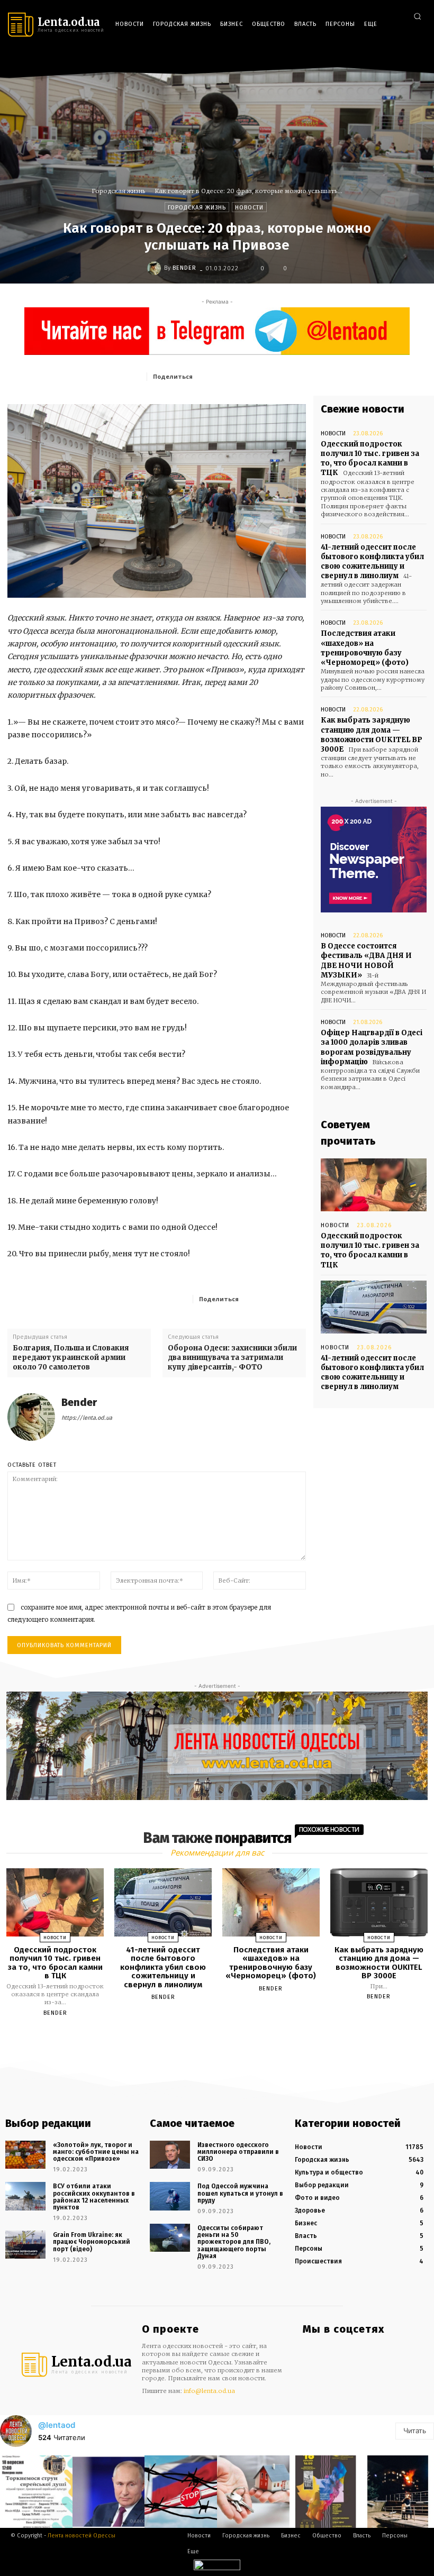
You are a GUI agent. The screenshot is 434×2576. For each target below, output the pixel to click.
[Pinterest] (273, 376)
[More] (295, 1299)
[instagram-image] (36, 2492)
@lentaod (57, 2425)
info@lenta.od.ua (209, 2391)
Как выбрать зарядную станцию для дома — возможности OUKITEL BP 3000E (372, 735)
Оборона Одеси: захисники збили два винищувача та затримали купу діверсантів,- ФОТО (232, 1358)
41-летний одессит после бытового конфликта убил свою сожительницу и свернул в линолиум (372, 562)
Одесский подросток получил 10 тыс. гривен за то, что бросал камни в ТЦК (370, 459)
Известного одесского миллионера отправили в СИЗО (238, 2152)
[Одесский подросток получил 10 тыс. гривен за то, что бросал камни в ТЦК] (374, 1185)
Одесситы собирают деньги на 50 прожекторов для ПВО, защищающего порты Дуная (234, 2242)
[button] (417, 16)
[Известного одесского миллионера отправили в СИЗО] (170, 2155)
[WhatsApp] (297, 376)
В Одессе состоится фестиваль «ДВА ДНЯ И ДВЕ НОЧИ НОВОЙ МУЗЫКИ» (366, 961)
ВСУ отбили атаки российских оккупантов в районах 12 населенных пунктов (94, 2197)
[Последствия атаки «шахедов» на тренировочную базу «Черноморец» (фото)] (271, 1902)
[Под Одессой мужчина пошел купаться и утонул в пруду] (170, 2196)
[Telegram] (401, 59)
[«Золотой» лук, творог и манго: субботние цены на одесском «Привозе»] (25, 2155)
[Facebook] (370, 59)
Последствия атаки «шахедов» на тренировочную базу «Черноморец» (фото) (365, 648)
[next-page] (227, 2038)
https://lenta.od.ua (87, 1418)
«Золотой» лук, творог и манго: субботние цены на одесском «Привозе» (96, 2152)
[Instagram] (386, 59)
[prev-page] (204, 2038)
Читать (415, 2431)
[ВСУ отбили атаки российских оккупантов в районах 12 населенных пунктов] (25, 2196)
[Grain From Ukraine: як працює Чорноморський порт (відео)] (25, 2245)
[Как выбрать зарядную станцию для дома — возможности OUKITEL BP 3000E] (379, 1902)
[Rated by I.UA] (217, 2567)
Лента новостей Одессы (82, 2536)
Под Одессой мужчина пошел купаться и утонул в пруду (240, 2193)
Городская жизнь (119, 191)
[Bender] (156, 268)
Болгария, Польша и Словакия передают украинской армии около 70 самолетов (71, 1358)
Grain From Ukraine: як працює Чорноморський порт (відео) (92, 2242)
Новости (249, 208)
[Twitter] (417, 59)
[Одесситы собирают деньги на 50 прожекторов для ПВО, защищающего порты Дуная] (170, 2238)
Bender (184, 268)
